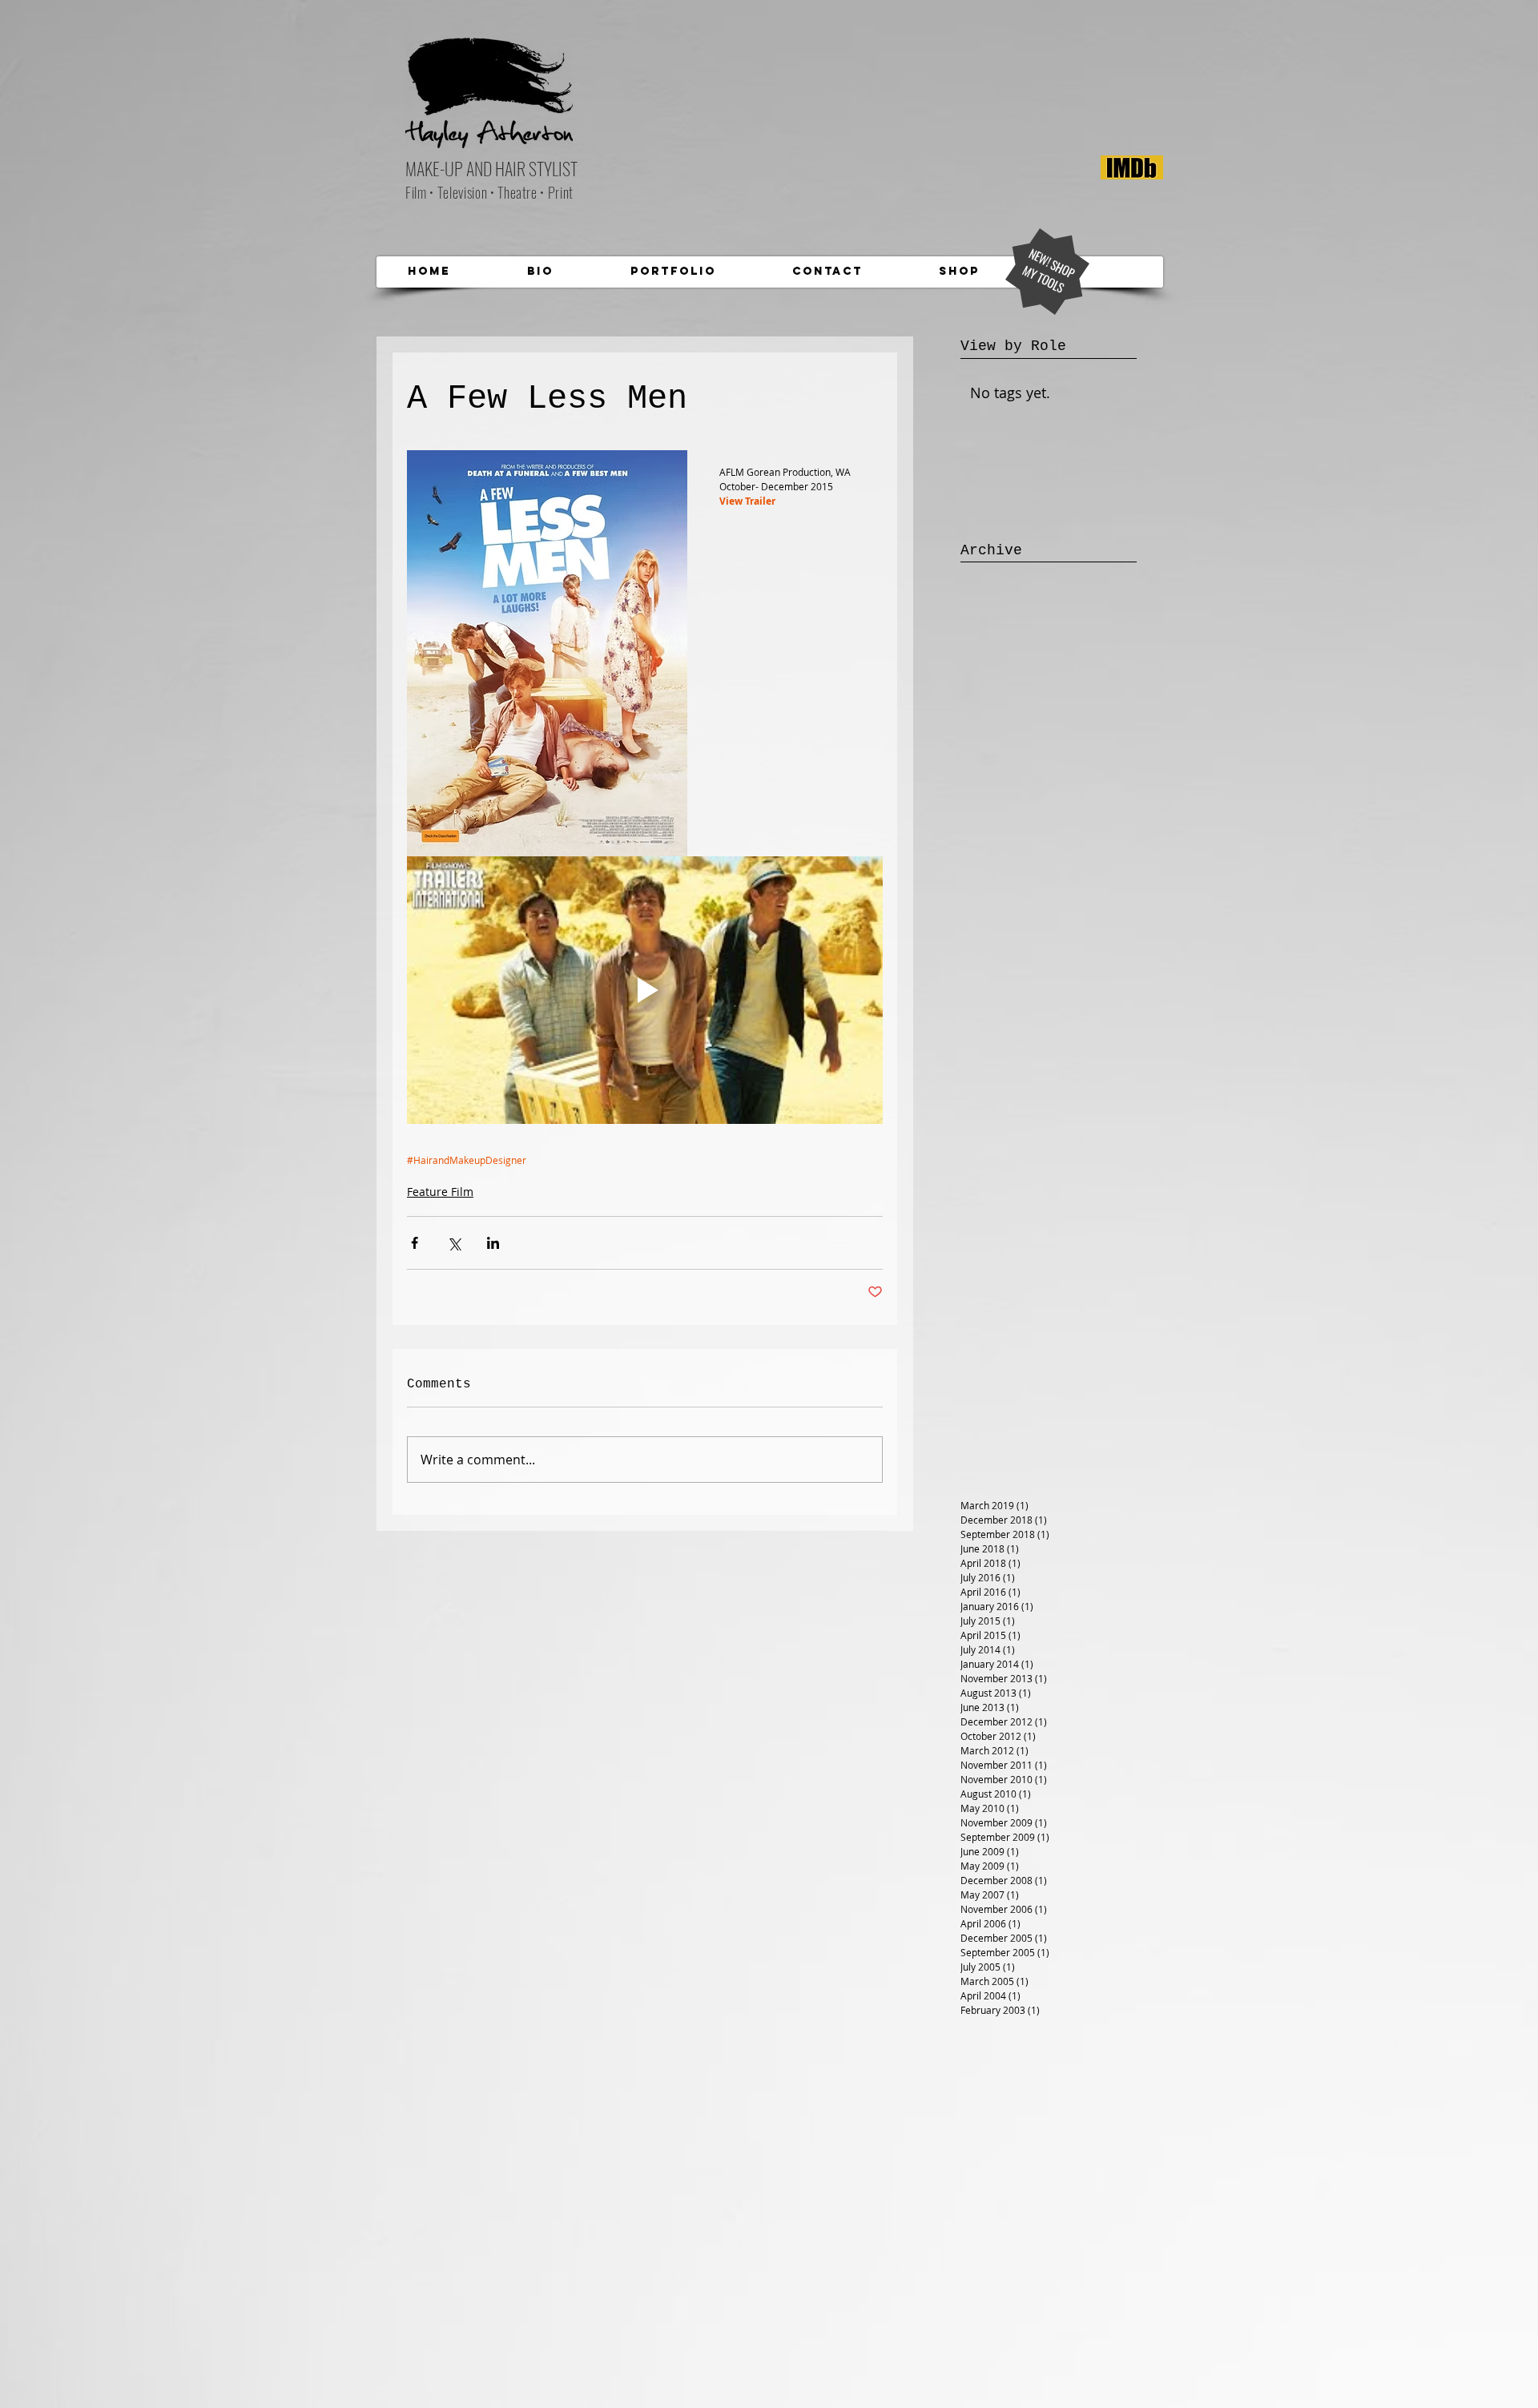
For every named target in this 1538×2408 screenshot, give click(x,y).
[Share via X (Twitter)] (454, 1243)
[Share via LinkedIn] (493, 1243)
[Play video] (645, 990)
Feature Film (440, 1192)
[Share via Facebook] (415, 1243)
